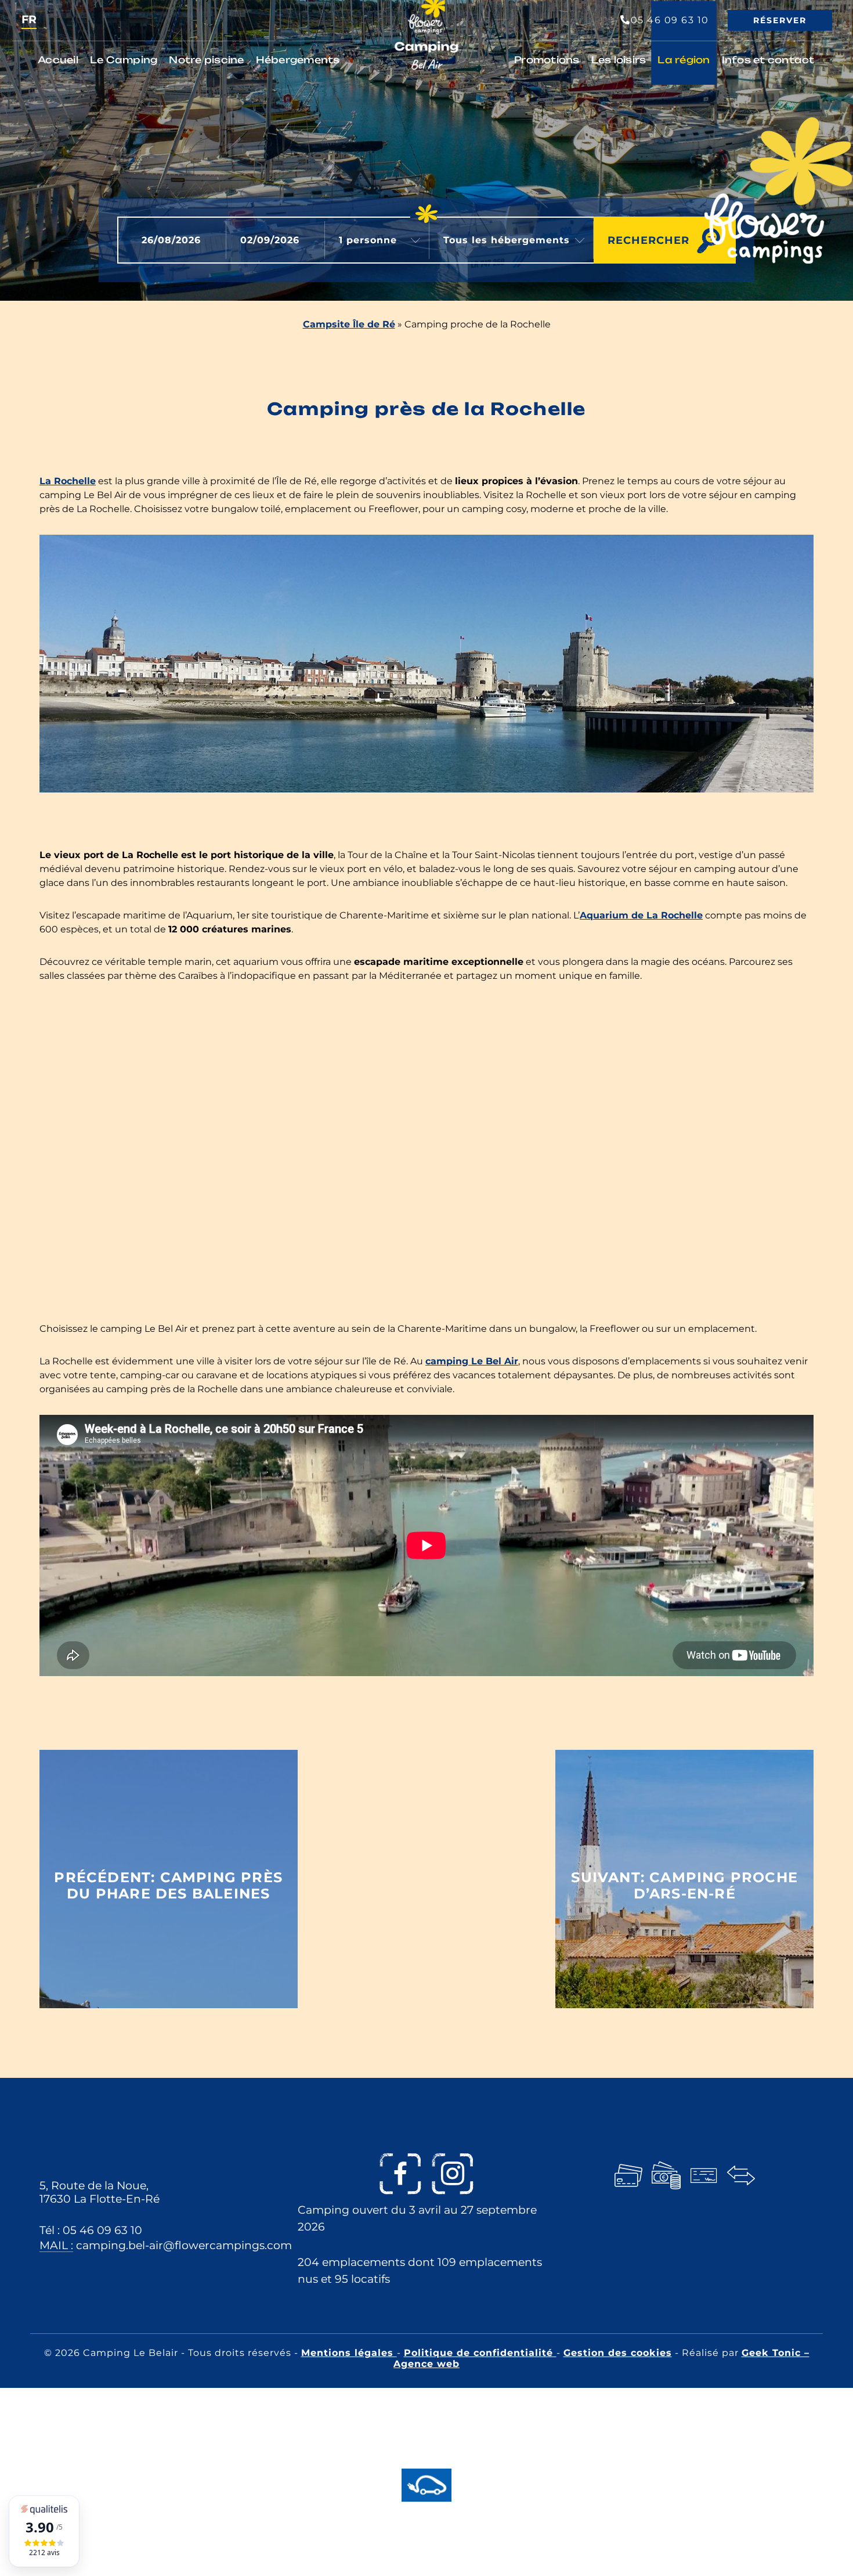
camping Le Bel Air (472, 1361)
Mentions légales (349, 2353)
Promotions (547, 60)
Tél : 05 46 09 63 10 (91, 2229)
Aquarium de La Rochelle (641, 915)
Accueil (58, 60)
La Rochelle (68, 481)
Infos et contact (768, 60)
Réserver (780, 20)
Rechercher (648, 240)
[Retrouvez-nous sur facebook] (400, 2174)
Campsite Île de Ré (349, 324)
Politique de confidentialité (480, 2353)
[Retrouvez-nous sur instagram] (453, 2174)
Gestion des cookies (618, 2353)
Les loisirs (619, 60)
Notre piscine (206, 60)
